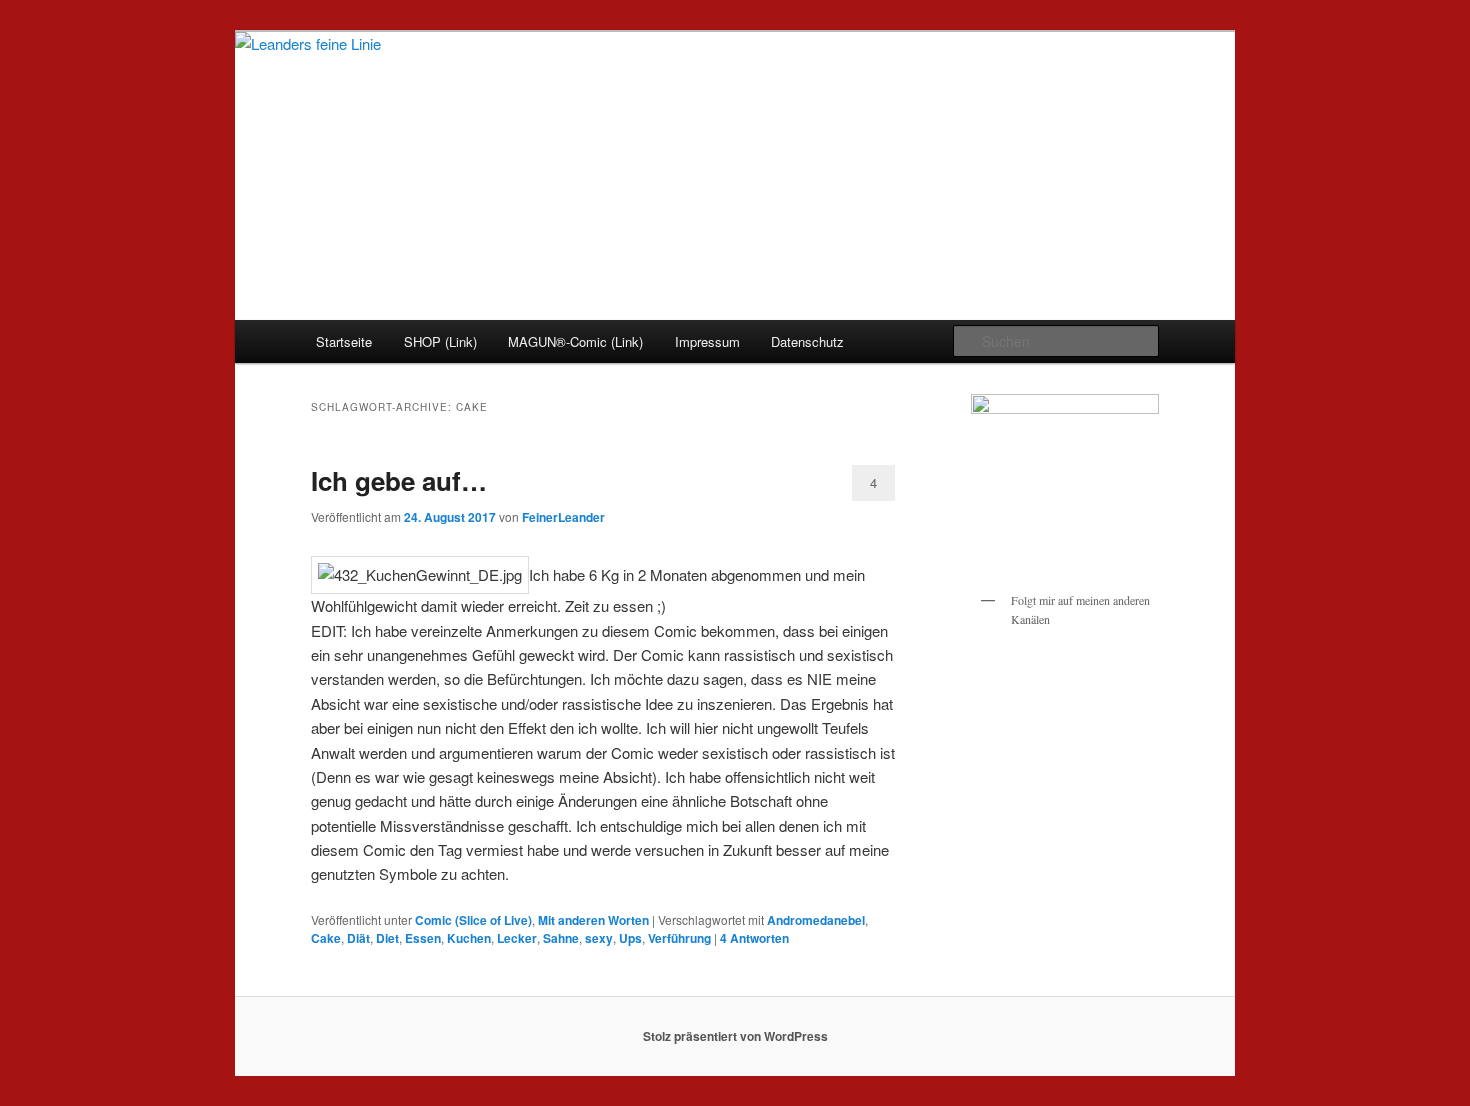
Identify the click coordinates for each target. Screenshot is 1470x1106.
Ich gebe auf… (399, 480)
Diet (387, 938)
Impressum (707, 341)
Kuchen (469, 938)
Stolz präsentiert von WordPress (735, 1036)
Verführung (679, 938)
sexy (599, 938)
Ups (630, 938)
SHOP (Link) (440, 341)
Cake (326, 938)
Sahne (561, 938)
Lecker (517, 938)
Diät (358, 938)
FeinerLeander (563, 517)
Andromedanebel (816, 920)
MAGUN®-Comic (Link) (575, 341)
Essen (423, 938)
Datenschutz (807, 341)
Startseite (344, 341)
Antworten (754, 938)
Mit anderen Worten (593, 920)
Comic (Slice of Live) (473, 920)
